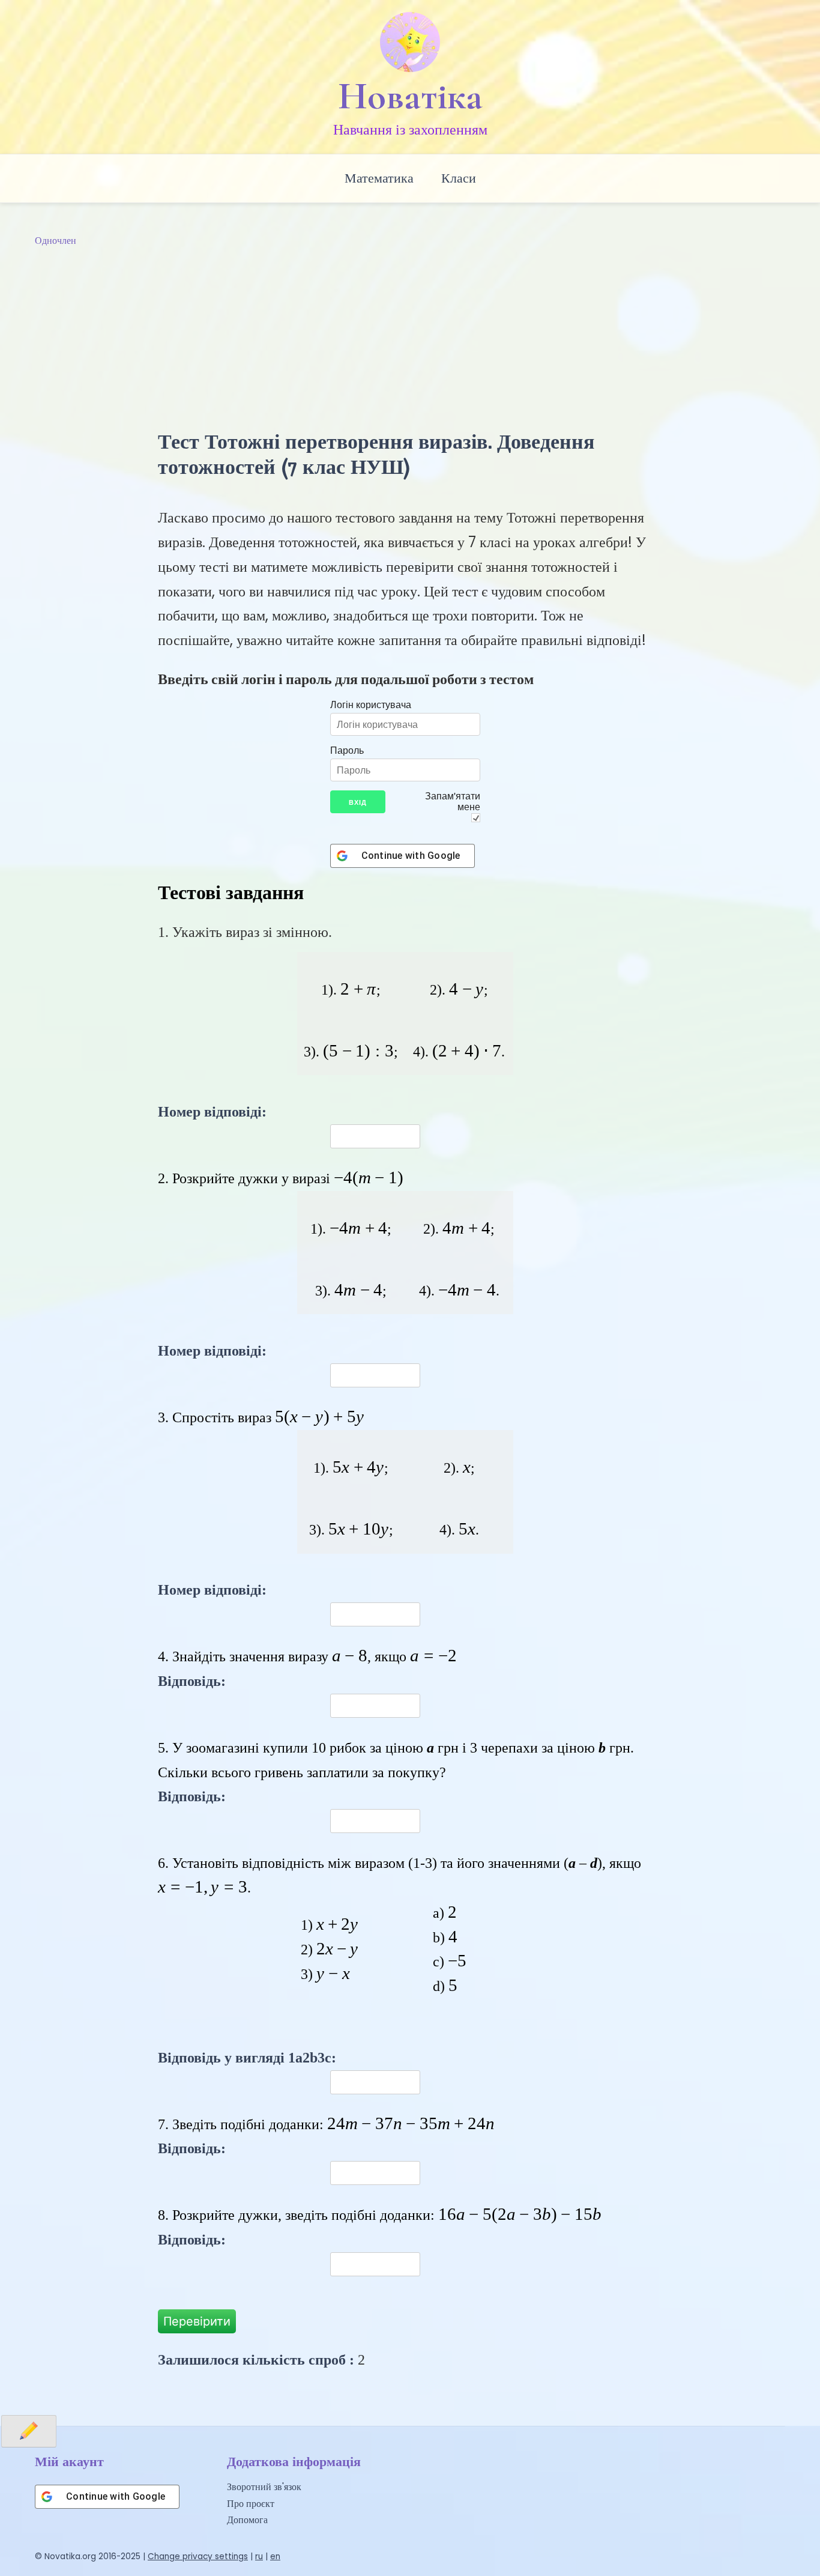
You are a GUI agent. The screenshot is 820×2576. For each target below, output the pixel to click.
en (275, 2556)
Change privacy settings (198, 2556)
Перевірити (197, 2321)
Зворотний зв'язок (264, 2487)
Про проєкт (251, 2504)
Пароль (347, 750)
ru (259, 2556)
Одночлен (56, 241)
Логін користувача (371, 705)
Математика (379, 178)
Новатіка (410, 96)
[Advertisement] (410, 339)
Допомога (247, 2520)
